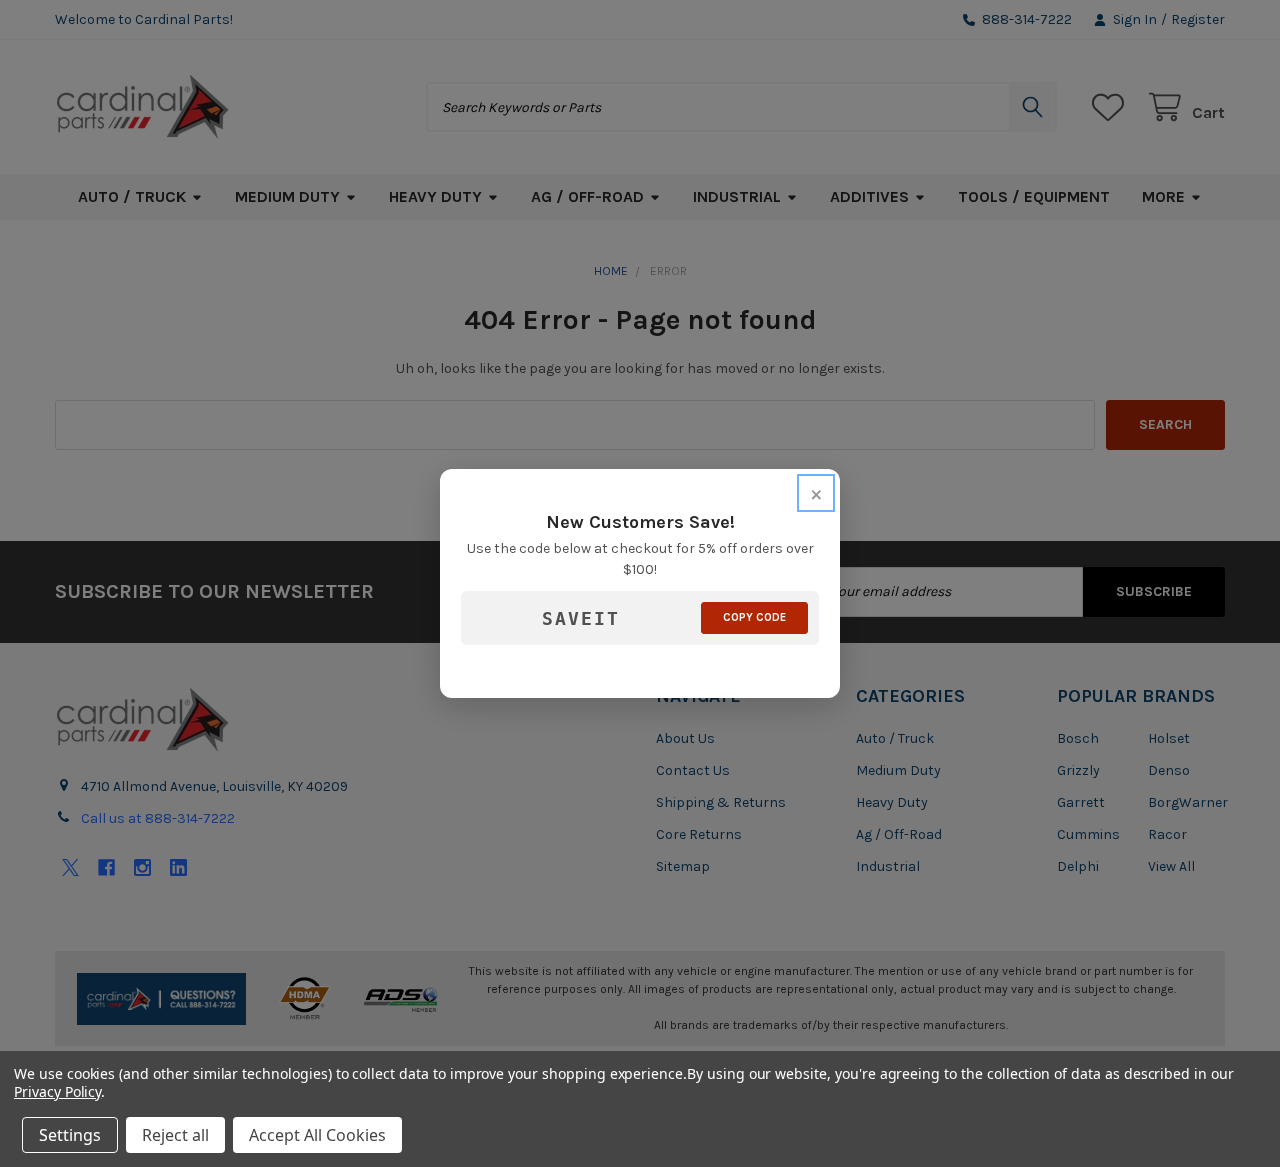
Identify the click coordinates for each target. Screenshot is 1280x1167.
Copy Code (754, 617)
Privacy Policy (57, 1091)
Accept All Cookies (317, 1135)
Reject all (175, 1135)
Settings (70, 1135)
